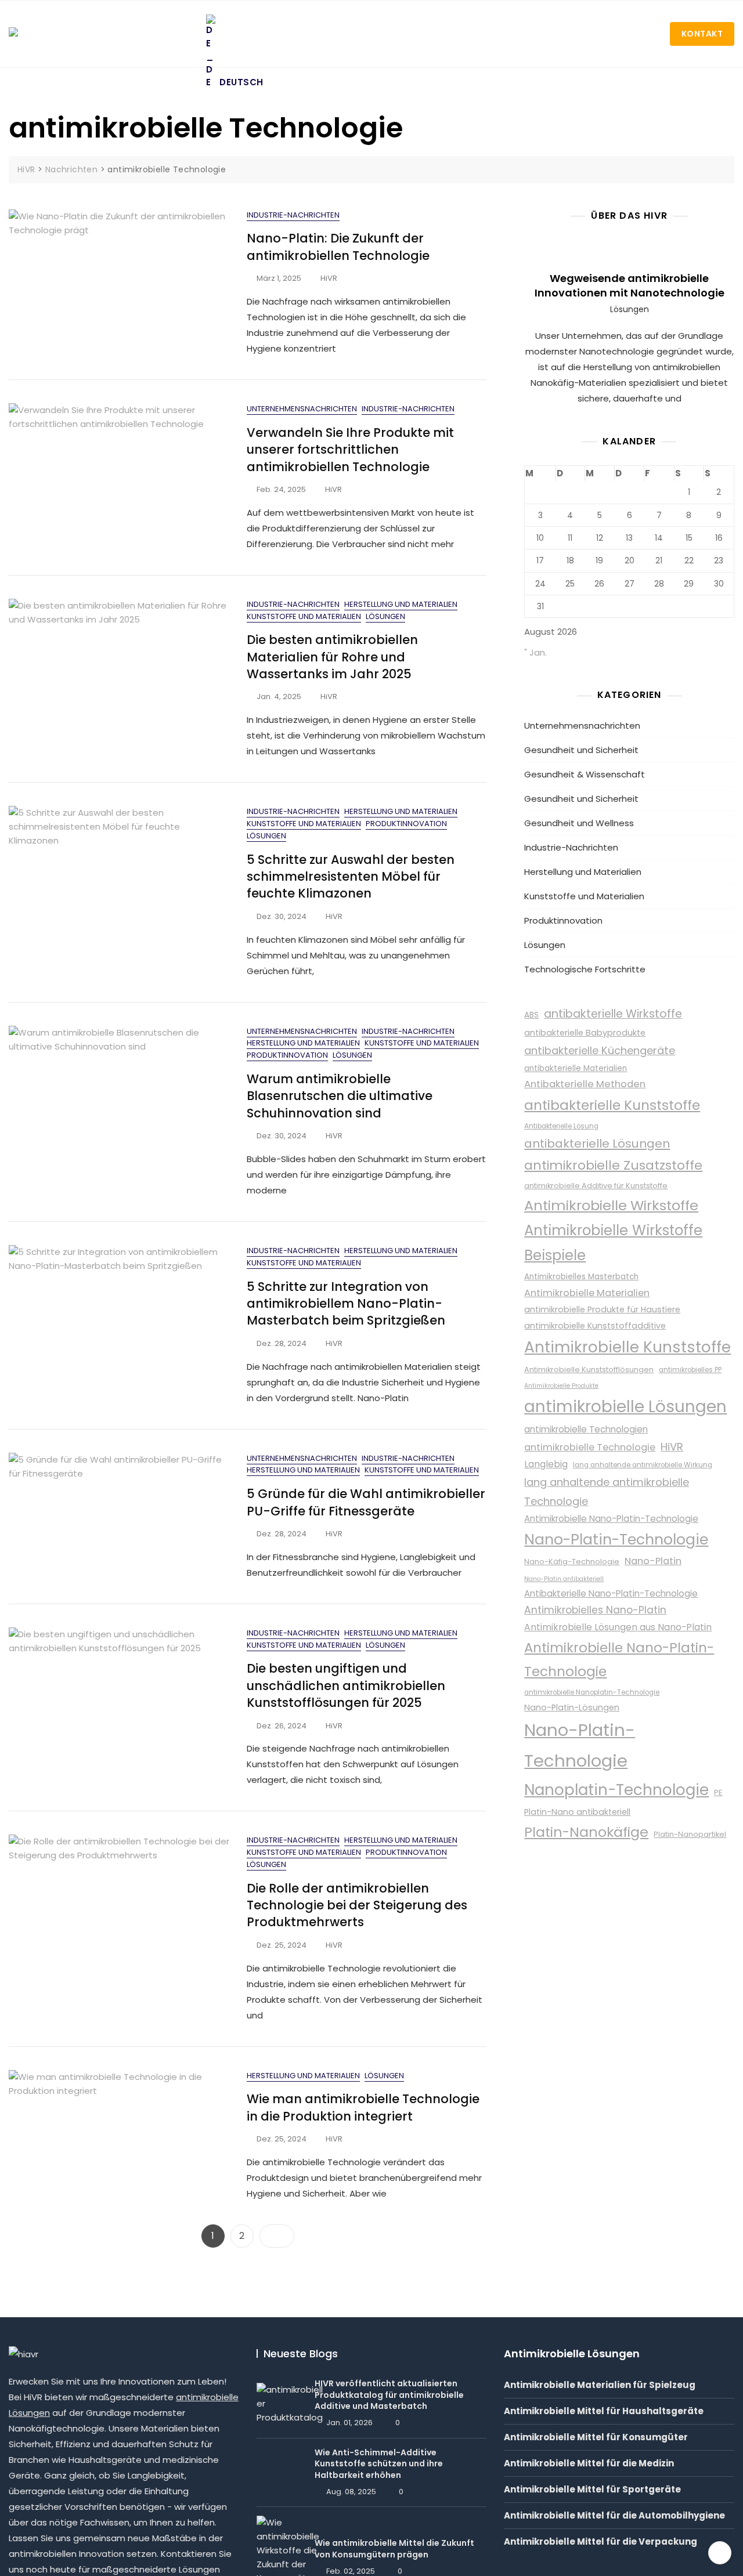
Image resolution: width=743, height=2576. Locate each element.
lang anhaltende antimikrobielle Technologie (607, 1492)
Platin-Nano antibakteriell (577, 1812)
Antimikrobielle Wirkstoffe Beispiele (613, 1243)
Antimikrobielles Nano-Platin (595, 1610)
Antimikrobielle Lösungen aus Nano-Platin (618, 1627)
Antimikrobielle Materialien (587, 1293)
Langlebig (546, 1464)
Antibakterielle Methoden (585, 1084)
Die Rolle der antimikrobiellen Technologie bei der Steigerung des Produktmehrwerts (357, 1905)
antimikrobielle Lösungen (625, 1407)
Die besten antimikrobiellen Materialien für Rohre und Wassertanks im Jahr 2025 (332, 657)
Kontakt (702, 34)
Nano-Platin (653, 1561)
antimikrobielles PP (690, 1370)
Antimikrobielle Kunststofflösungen (589, 1370)
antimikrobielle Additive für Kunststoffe (596, 1186)
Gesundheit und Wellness (579, 823)
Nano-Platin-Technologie (616, 1540)
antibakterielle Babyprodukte (585, 1033)
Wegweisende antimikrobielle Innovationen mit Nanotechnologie (630, 285)
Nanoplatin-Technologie (616, 1790)
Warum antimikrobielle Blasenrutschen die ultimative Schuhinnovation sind (340, 1096)
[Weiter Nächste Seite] (277, 2236)
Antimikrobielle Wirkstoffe (611, 1205)
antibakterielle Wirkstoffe (613, 1014)
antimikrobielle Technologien (586, 1429)
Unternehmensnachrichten (302, 409)
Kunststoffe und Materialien (304, 616)
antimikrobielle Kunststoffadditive (595, 1326)
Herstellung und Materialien (401, 604)
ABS (531, 1015)
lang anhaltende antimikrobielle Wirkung (643, 1465)
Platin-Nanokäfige (586, 1832)
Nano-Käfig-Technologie (572, 1562)
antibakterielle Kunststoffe (612, 1105)
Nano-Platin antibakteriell (564, 1579)
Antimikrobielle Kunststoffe (627, 1347)
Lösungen (385, 616)
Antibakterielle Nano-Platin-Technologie (611, 1593)
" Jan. (535, 652)
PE (718, 1792)
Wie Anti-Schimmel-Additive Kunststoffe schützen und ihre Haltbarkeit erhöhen (379, 2464)
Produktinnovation (406, 824)
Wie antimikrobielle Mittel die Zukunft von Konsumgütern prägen (394, 2549)
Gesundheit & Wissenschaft (585, 774)
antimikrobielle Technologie (590, 1447)
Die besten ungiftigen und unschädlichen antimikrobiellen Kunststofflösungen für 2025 (346, 1685)
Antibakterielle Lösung (561, 1126)
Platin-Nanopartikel (690, 1834)
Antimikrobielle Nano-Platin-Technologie (611, 1519)
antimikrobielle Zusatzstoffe (613, 1165)
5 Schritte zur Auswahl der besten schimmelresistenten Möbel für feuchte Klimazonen (351, 877)
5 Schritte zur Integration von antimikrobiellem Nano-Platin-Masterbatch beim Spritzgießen (346, 1304)
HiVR (329, 278)
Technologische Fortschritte (585, 969)
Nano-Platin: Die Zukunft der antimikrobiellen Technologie (338, 247)
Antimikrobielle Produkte (561, 1386)
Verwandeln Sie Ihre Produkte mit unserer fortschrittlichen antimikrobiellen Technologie (350, 450)
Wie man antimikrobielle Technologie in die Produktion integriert (363, 2107)
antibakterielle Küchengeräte (600, 1050)
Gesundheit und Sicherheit (581, 750)
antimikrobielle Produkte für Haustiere (602, 1309)
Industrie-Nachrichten (293, 215)
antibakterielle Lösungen (597, 1144)
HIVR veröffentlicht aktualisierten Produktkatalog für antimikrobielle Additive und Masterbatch (389, 2395)
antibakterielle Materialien (576, 1068)
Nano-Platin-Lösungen (572, 1707)
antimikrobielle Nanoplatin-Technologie (592, 1692)
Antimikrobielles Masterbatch (581, 1277)
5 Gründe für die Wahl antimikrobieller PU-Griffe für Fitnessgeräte (366, 1502)
